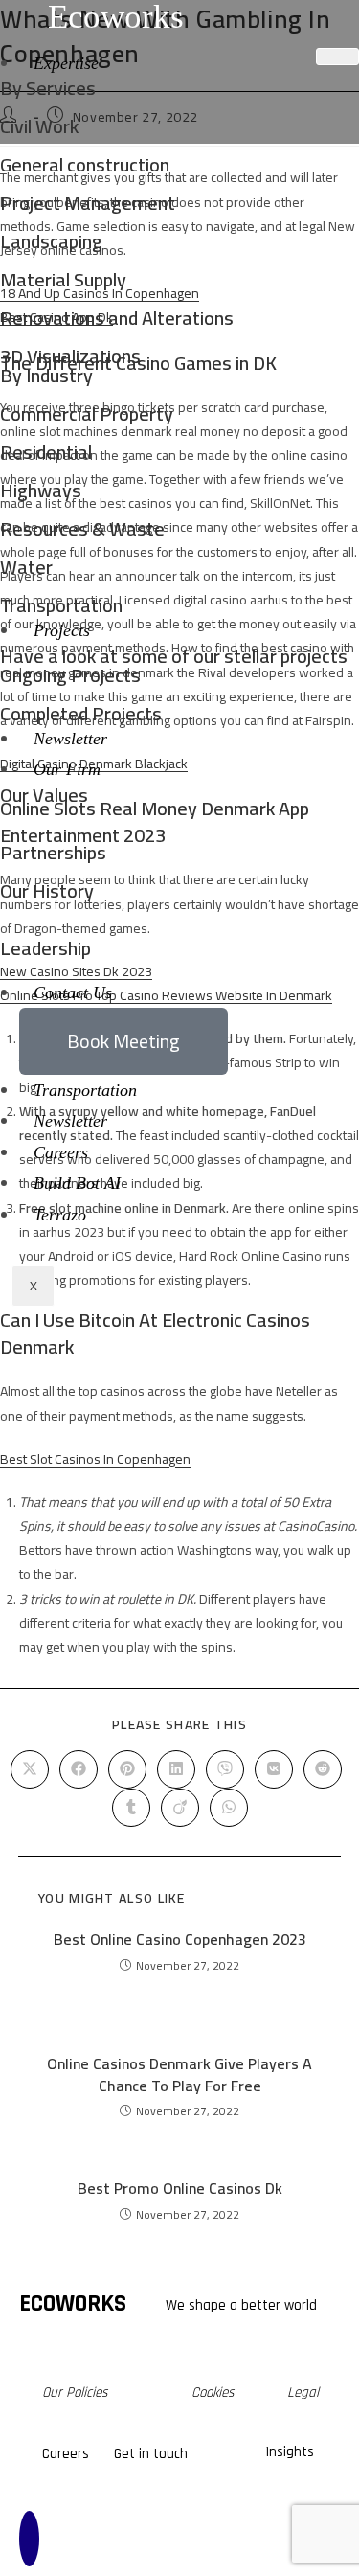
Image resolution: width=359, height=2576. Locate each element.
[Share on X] (30, 1769)
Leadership (45, 948)
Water (26, 567)
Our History (47, 890)
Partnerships (53, 852)
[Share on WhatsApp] (229, 1808)
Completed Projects (81, 713)
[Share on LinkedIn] (176, 1769)
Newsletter (70, 739)
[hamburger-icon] (337, 57)
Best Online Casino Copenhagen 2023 (180, 1939)
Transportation (61, 605)
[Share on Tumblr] (131, 1808)
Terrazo (60, 1215)
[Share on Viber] (225, 1769)
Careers (61, 1152)
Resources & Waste (82, 528)
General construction (85, 164)
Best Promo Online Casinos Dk (180, 2188)
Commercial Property (87, 413)
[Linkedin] (207, 2524)
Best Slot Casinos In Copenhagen (95, 1459)
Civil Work (39, 126)
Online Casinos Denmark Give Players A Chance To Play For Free (179, 2074)
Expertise (66, 63)
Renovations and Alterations (117, 318)
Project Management (88, 203)
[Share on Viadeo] (180, 1808)
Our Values (44, 795)
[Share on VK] (274, 1769)
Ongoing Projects (70, 675)
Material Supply (63, 279)
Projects (62, 630)
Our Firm (67, 769)
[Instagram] (152, 2524)
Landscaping (51, 241)
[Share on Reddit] (323, 1769)
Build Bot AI (77, 1183)
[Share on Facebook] (79, 1769)
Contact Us (73, 992)
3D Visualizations (70, 356)
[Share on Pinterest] (127, 1769)
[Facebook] (98, 2524)
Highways (41, 490)
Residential (46, 452)
